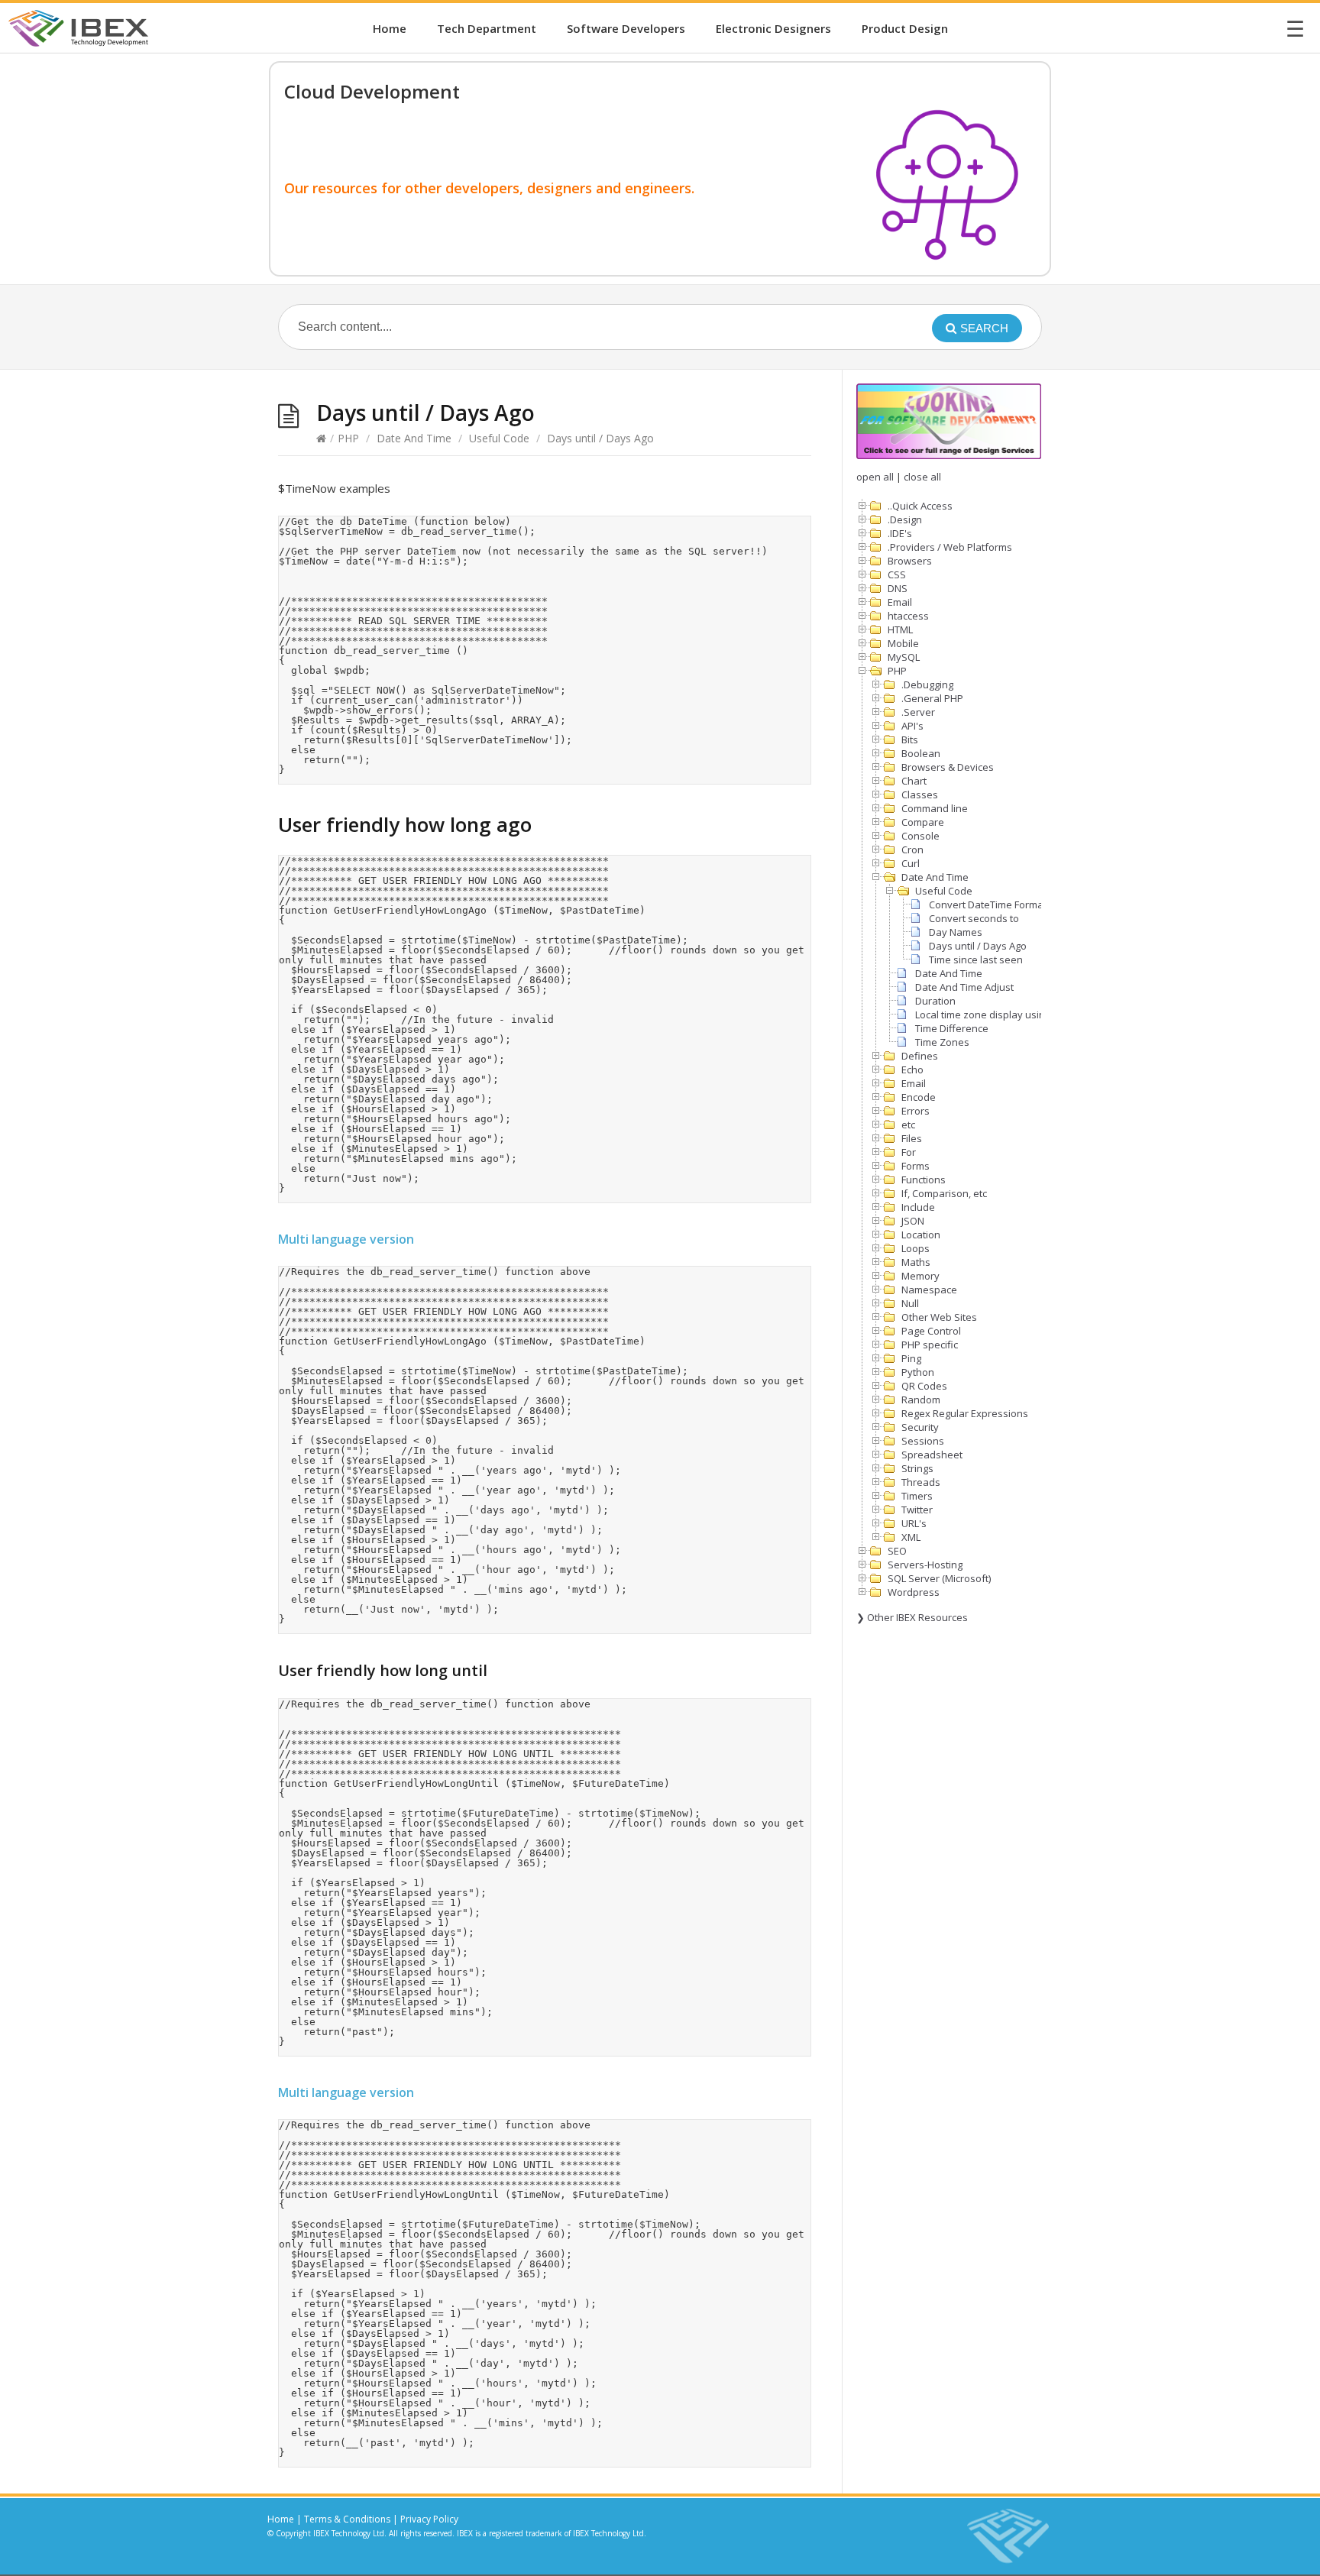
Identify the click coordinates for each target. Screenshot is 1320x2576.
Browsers (910, 561)
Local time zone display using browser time (1014, 1015)
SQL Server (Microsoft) (939, 1578)
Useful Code (499, 438)
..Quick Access (920, 506)
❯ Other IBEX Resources (912, 1617)
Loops (916, 1248)
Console (920, 836)
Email (900, 602)
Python (918, 1372)
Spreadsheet (932, 1455)
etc (908, 1125)
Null (910, 1303)
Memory (920, 1276)
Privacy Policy (429, 2519)
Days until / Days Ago (978, 946)
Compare (923, 822)
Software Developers (626, 28)
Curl (911, 863)
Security (920, 1427)
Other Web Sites (939, 1317)
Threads (921, 1482)
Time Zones (942, 1042)
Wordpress (914, 1592)
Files (912, 1138)
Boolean (921, 753)
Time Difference (952, 1028)
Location (921, 1235)
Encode (919, 1097)
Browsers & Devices (948, 767)
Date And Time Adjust (964, 987)
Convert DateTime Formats (990, 905)
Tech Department (487, 28)
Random (921, 1400)
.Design (905, 519)
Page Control (931, 1331)
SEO (897, 1551)
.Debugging (927, 684)
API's (912, 726)
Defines (920, 1056)
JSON (913, 1221)
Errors (916, 1111)
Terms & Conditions (347, 2519)
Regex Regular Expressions (965, 1413)
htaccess (908, 616)
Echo (912, 1070)
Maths (916, 1262)
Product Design (905, 28)
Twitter (917, 1510)
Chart (914, 781)
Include (918, 1207)
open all (875, 477)
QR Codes (924, 1386)
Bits (910, 739)
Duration (935, 1001)
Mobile (903, 643)
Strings (917, 1468)
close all (922, 477)
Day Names (956, 932)
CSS (897, 574)
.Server (918, 712)
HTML (900, 629)
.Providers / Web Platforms (950, 547)
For (909, 1152)
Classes (920, 794)
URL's (914, 1523)
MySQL (904, 657)
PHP (348, 438)
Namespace (929, 1290)
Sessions (923, 1441)
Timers (917, 1496)
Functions (924, 1180)
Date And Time (414, 438)
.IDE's (900, 533)
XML (911, 1537)
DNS (898, 588)
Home (390, 28)
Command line (935, 808)
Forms (916, 1166)
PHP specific (930, 1345)
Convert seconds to (974, 918)
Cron (912, 849)
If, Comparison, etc (944, 1193)
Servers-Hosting (925, 1565)
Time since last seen (976, 960)
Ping (911, 1358)
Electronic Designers (773, 28)
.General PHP (932, 698)
